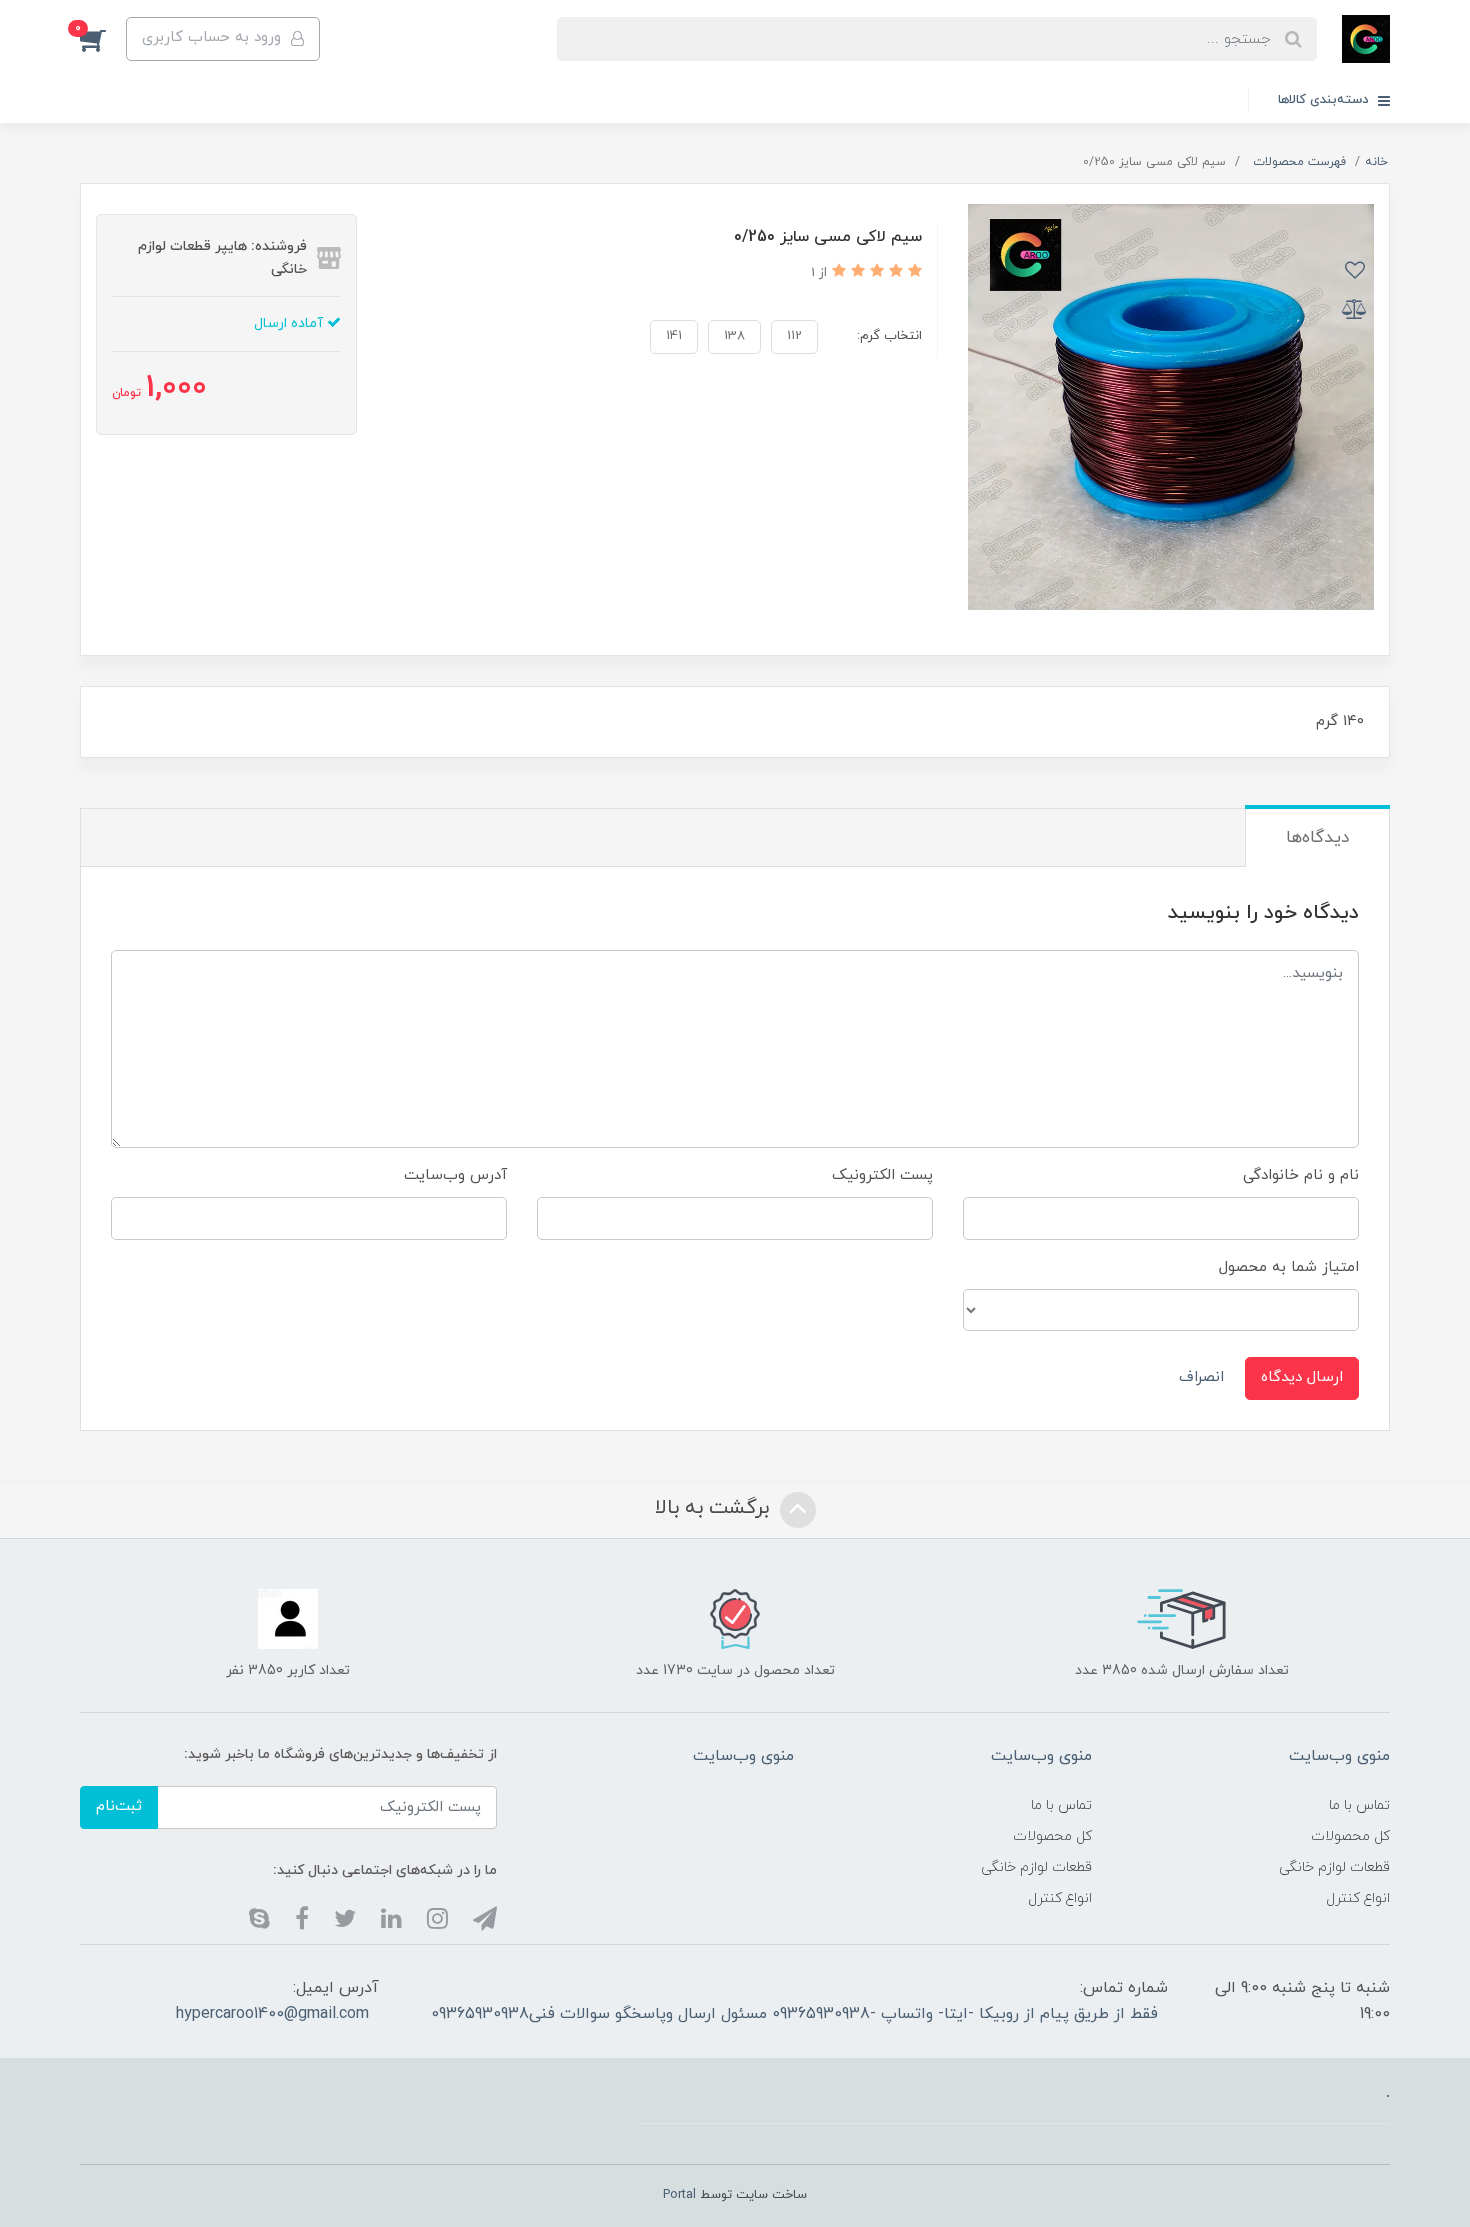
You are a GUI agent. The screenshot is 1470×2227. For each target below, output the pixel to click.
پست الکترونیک (882, 1175)
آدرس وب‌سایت (455, 1175)
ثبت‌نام (119, 1806)
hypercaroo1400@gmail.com (272, 2014)
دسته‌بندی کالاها (1325, 100)
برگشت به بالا (715, 1508)
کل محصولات (1350, 1836)
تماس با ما (1359, 1805)
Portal (679, 2195)
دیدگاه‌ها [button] (1317, 838)
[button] (103, 39)
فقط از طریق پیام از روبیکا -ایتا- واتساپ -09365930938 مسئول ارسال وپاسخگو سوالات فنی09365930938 (794, 2014)
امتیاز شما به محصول (1289, 1267)
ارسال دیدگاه (1302, 1377)
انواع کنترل (1358, 1898)
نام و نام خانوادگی (1301, 1175)
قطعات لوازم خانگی (1334, 1867)
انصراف (1201, 1377)
